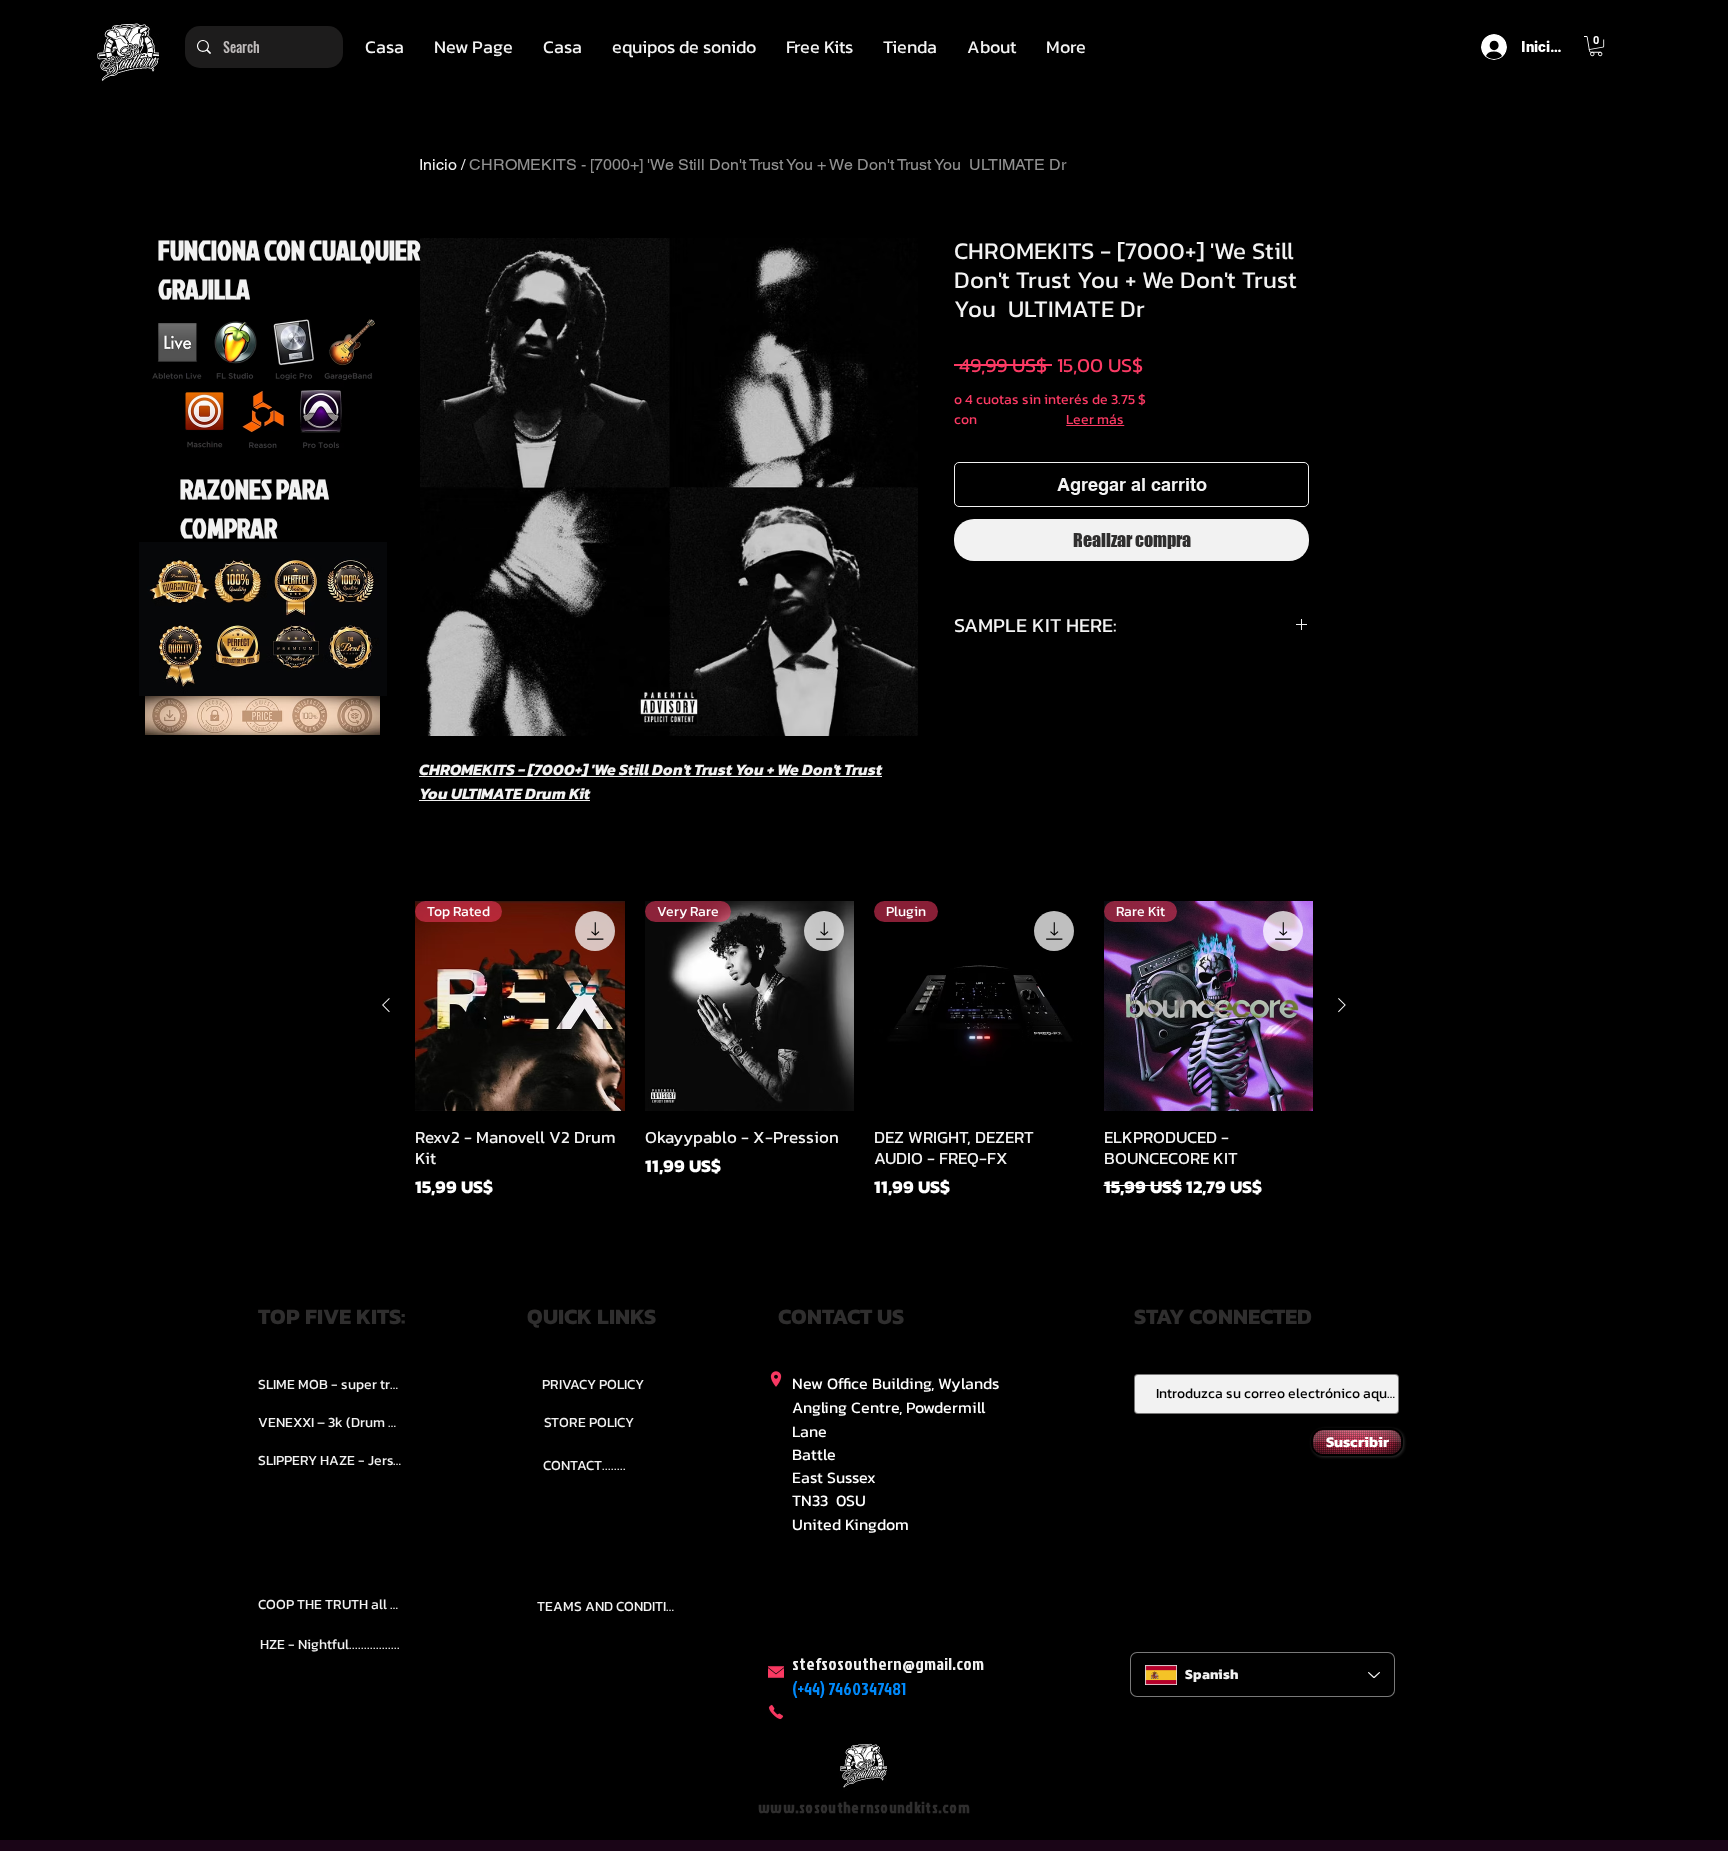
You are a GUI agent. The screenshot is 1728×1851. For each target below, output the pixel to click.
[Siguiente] (1342, 1005)
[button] (684, 47)
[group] (864, 1061)
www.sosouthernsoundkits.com (864, 1807)
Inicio (438, 164)
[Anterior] (386, 1005)
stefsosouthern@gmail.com (888, 1663)
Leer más (1095, 420)
